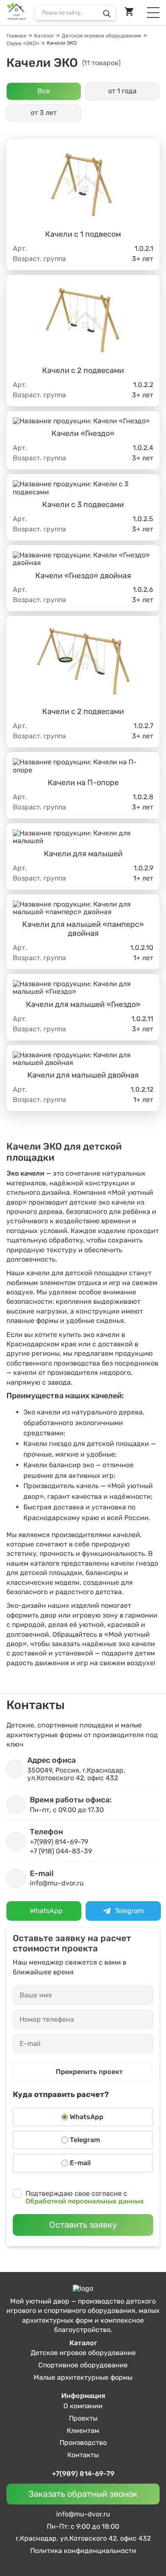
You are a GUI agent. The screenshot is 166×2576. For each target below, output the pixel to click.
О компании (83, 2406)
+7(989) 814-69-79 (83, 2474)
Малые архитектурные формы (83, 2377)
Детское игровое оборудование (83, 2353)
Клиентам (83, 2431)
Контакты (83, 2455)
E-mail (80, 2163)
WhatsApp (87, 2117)
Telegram (85, 2140)
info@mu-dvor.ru (83, 2514)
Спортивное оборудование (83, 2365)
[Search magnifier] (109, 15)
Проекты (83, 2418)
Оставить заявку (83, 2225)
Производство (83, 2443)
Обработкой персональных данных (85, 2201)
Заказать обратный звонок (83, 2494)
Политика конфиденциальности (83, 2551)
